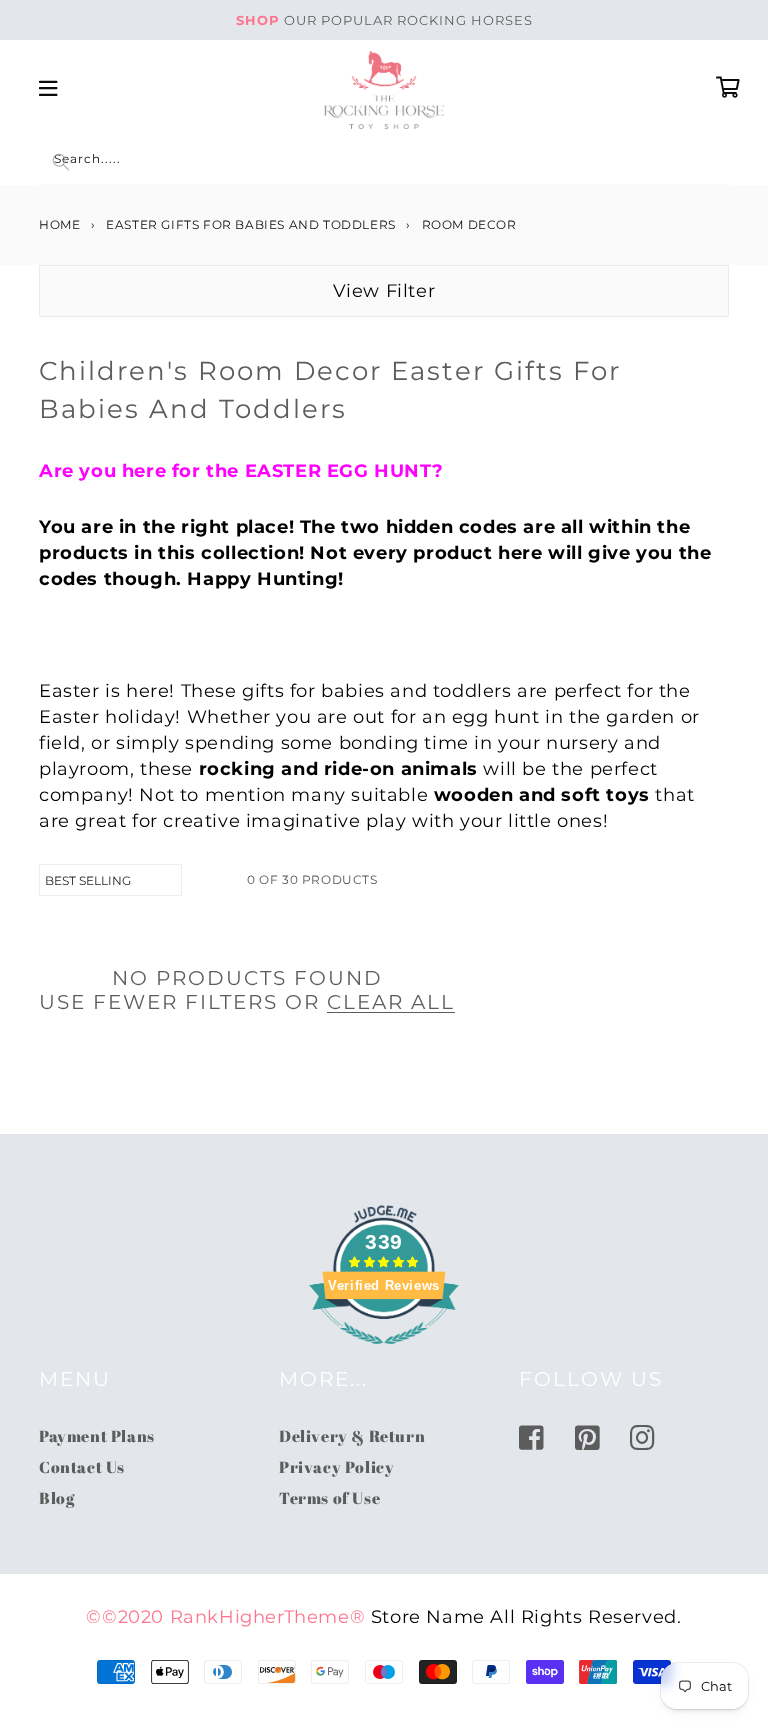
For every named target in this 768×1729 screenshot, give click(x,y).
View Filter (384, 291)
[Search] (61, 162)
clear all (391, 1002)
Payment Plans (97, 1436)
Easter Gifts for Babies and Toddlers (251, 224)
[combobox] (384, 162)
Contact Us (82, 1467)
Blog (56, 1498)
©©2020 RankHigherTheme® (225, 1617)
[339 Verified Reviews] (384, 1354)
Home (59, 224)
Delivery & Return (352, 1436)
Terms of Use (329, 1498)
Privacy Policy (336, 1467)
